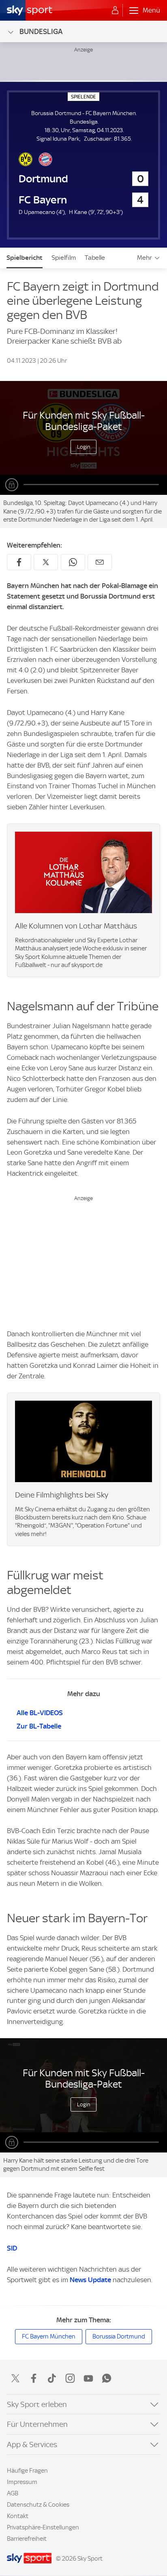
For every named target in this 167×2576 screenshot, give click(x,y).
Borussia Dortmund (119, 2336)
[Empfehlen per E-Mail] (100, 562)
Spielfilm (64, 258)
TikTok (52, 2378)
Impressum (22, 2482)
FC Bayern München (49, 2336)
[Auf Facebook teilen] (19, 562)
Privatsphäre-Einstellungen (43, 2527)
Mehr (145, 258)
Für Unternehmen (37, 2424)
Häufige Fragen (27, 2471)
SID (12, 2248)
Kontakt (18, 2516)
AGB (13, 2493)
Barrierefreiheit (27, 2539)
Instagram (70, 2378)
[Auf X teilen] (46, 562)
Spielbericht (25, 258)
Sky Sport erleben (37, 2404)
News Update (90, 2280)
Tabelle (95, 258)
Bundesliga (41, 31)
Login (84, 447)
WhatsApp (107, 2378)
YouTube (88, 2378)
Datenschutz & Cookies (38, 2505)
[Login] (115, 11)
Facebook (34, 2378)
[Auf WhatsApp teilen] (73, 562)
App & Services (32, 2444)
